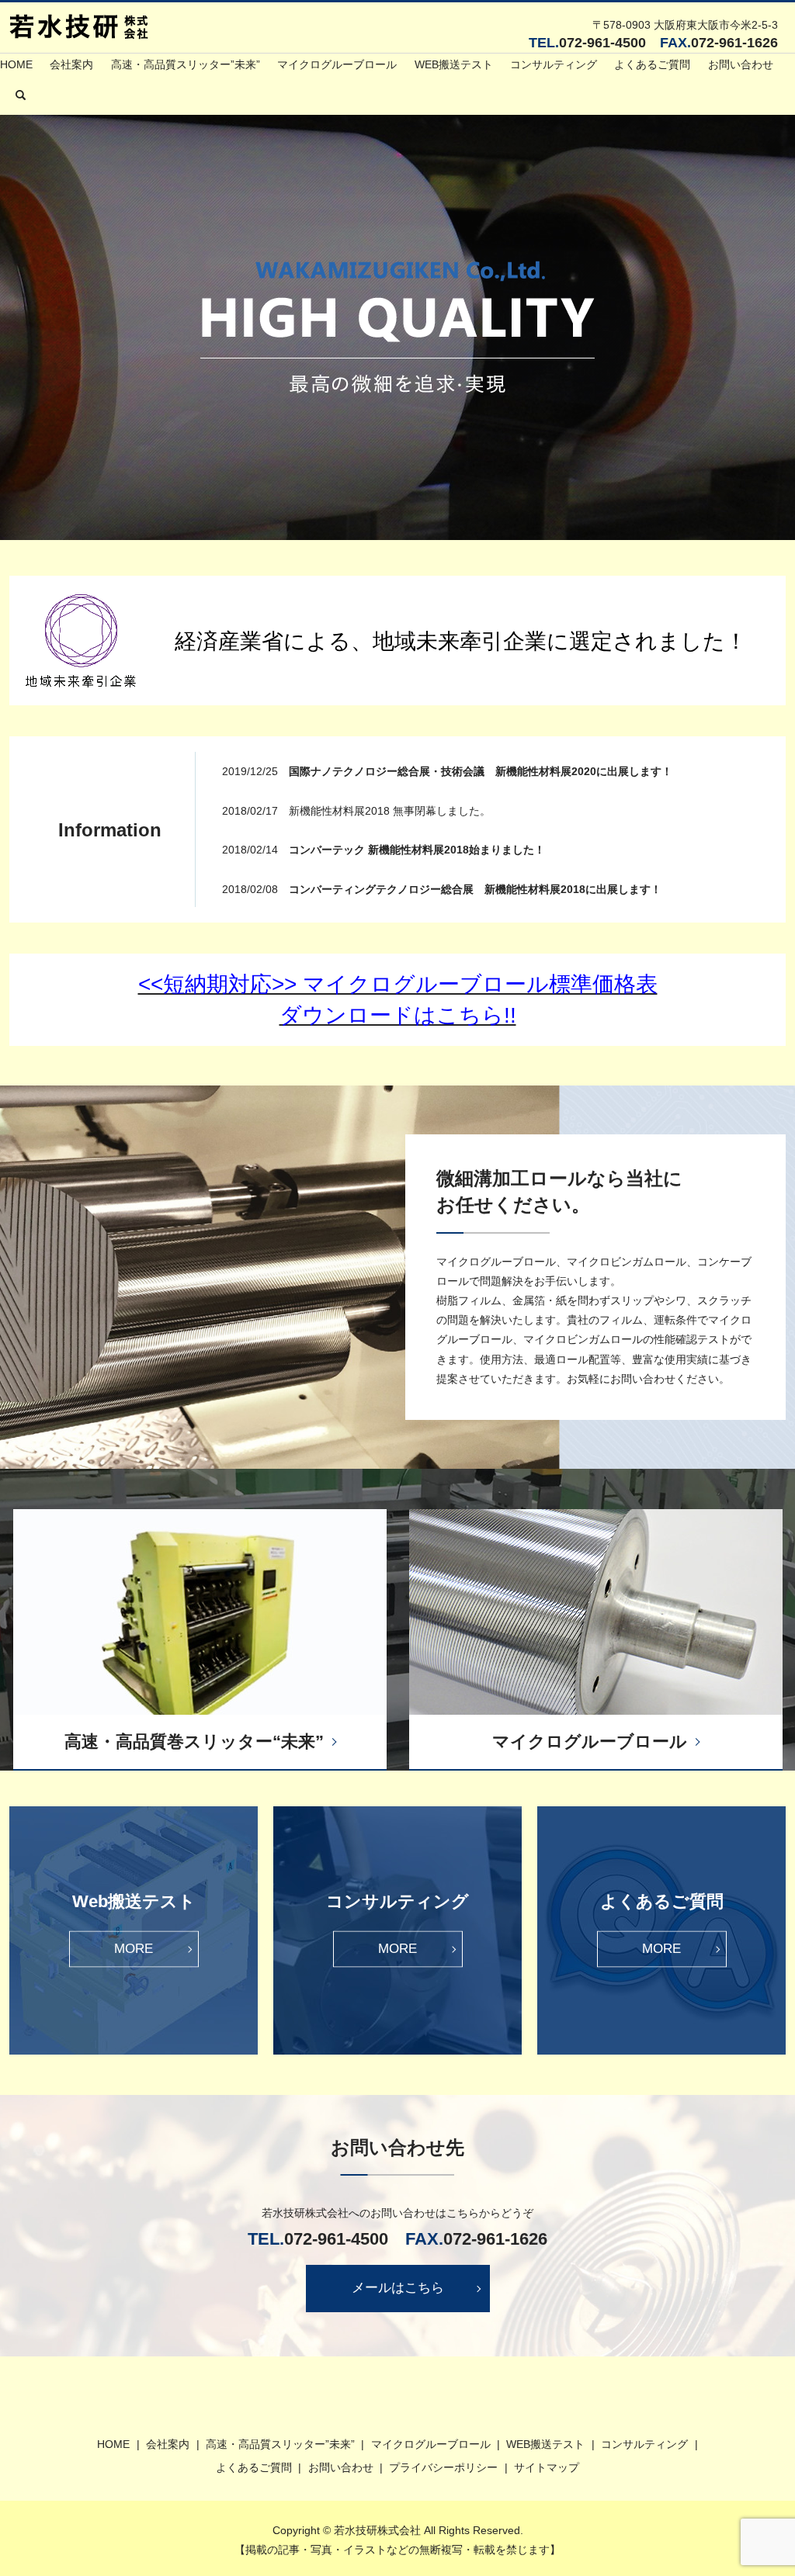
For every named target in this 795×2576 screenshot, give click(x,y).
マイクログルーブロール (337, 64)
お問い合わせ (741, 64)
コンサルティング (554, 64)
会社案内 (71, 64)
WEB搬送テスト (454, 64)
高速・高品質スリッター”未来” (186, 64)
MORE (134, 1949)
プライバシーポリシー (443, 2467)
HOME (16, 64)
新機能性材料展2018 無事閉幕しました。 (390, 811)
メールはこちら (398, 2288)
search (20, 95)
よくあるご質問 (652, 64)
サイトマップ (547, 2467)
